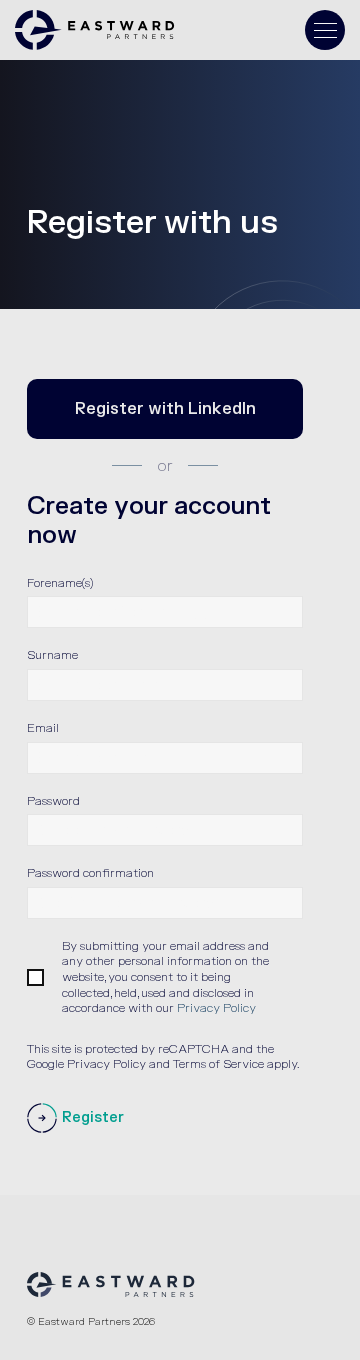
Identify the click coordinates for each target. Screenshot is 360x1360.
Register (93, 1117)
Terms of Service (218, 1064)
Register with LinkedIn (165, 409)
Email (43, 728)
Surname (52, 655)
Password (53, 801)
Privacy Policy (216, 1008)
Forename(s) (60, 583)
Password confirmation (90, 873)
